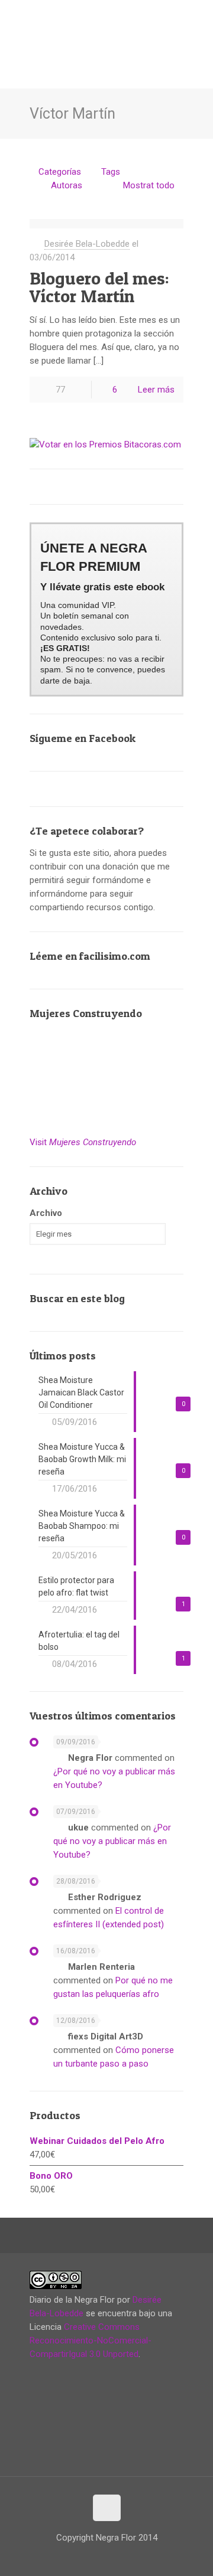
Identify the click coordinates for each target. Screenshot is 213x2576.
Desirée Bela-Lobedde (87, 244)
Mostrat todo (149, 185)
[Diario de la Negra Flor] (106, 30)
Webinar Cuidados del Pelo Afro (97, 2141)
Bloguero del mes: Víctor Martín (99, 287)
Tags (111, 172)
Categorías (60, 172)
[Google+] (61, 2557)
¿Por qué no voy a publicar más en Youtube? (112, 1841)
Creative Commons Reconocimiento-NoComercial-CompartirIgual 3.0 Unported (91, 2340)
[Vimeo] (85, 2557)
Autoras (67, 185)
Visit (83, 1142)
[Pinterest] (134, 2557)
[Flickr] (110, 2557)
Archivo (46, 1213)
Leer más (156, 390)
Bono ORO (51, 2176)
